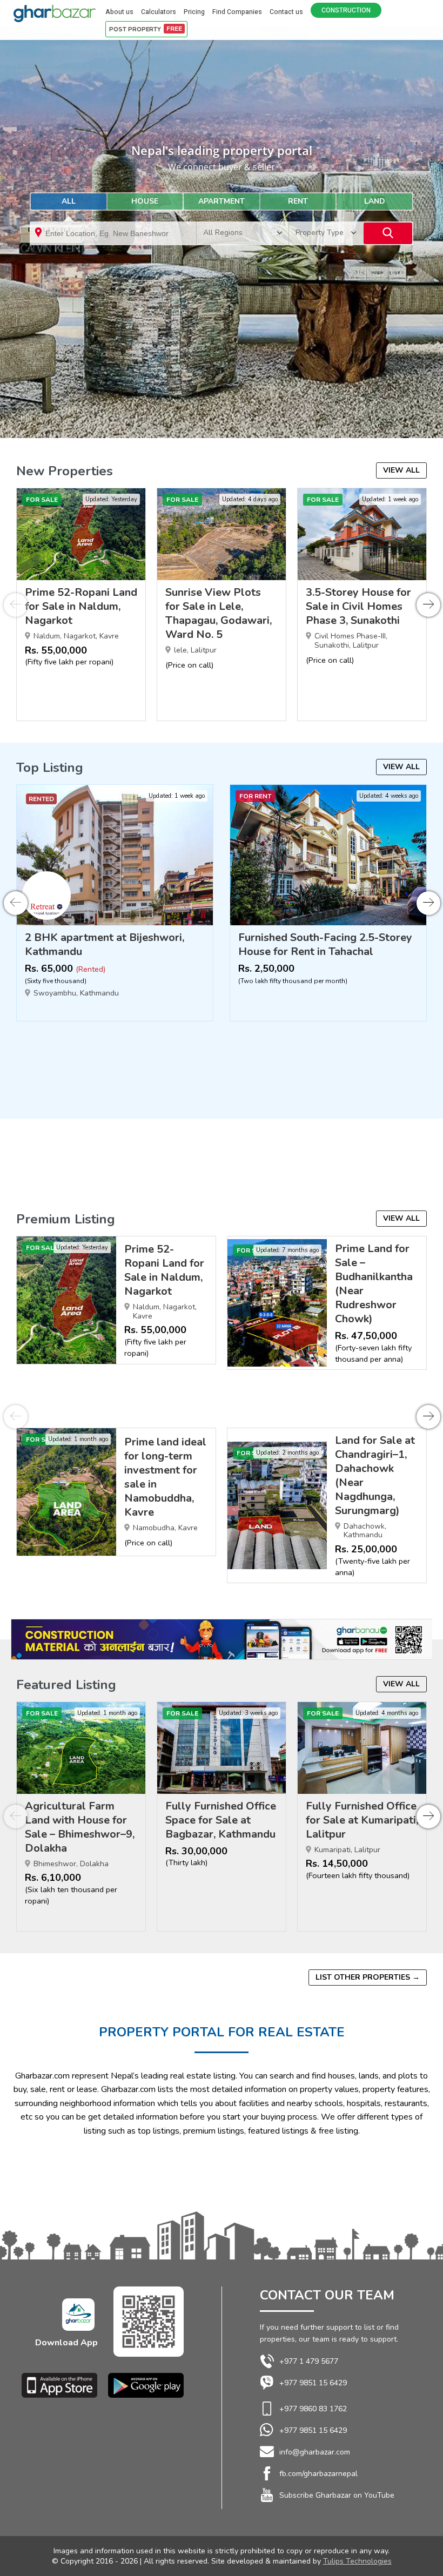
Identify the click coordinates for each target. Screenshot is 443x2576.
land (375, 201)
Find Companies (237, 12)
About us (119, 12)
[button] (428, 605)
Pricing (194, 12)
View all (401, 470)
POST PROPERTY (146, 29)
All (69, 201)
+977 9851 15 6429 (313, 2383)
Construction (346, 10)
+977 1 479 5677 (309, 2361)
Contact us (286, 12)
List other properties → (368, 1977)
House (145, 201)
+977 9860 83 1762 (313, 2409)
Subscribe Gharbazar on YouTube (337, 2495)
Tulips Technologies (357, 2561)
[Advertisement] (228, 351)
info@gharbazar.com (315, 2452)
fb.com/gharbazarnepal (318, 2474)
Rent (298, 201)
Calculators (159, 12)
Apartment (222, 201)
